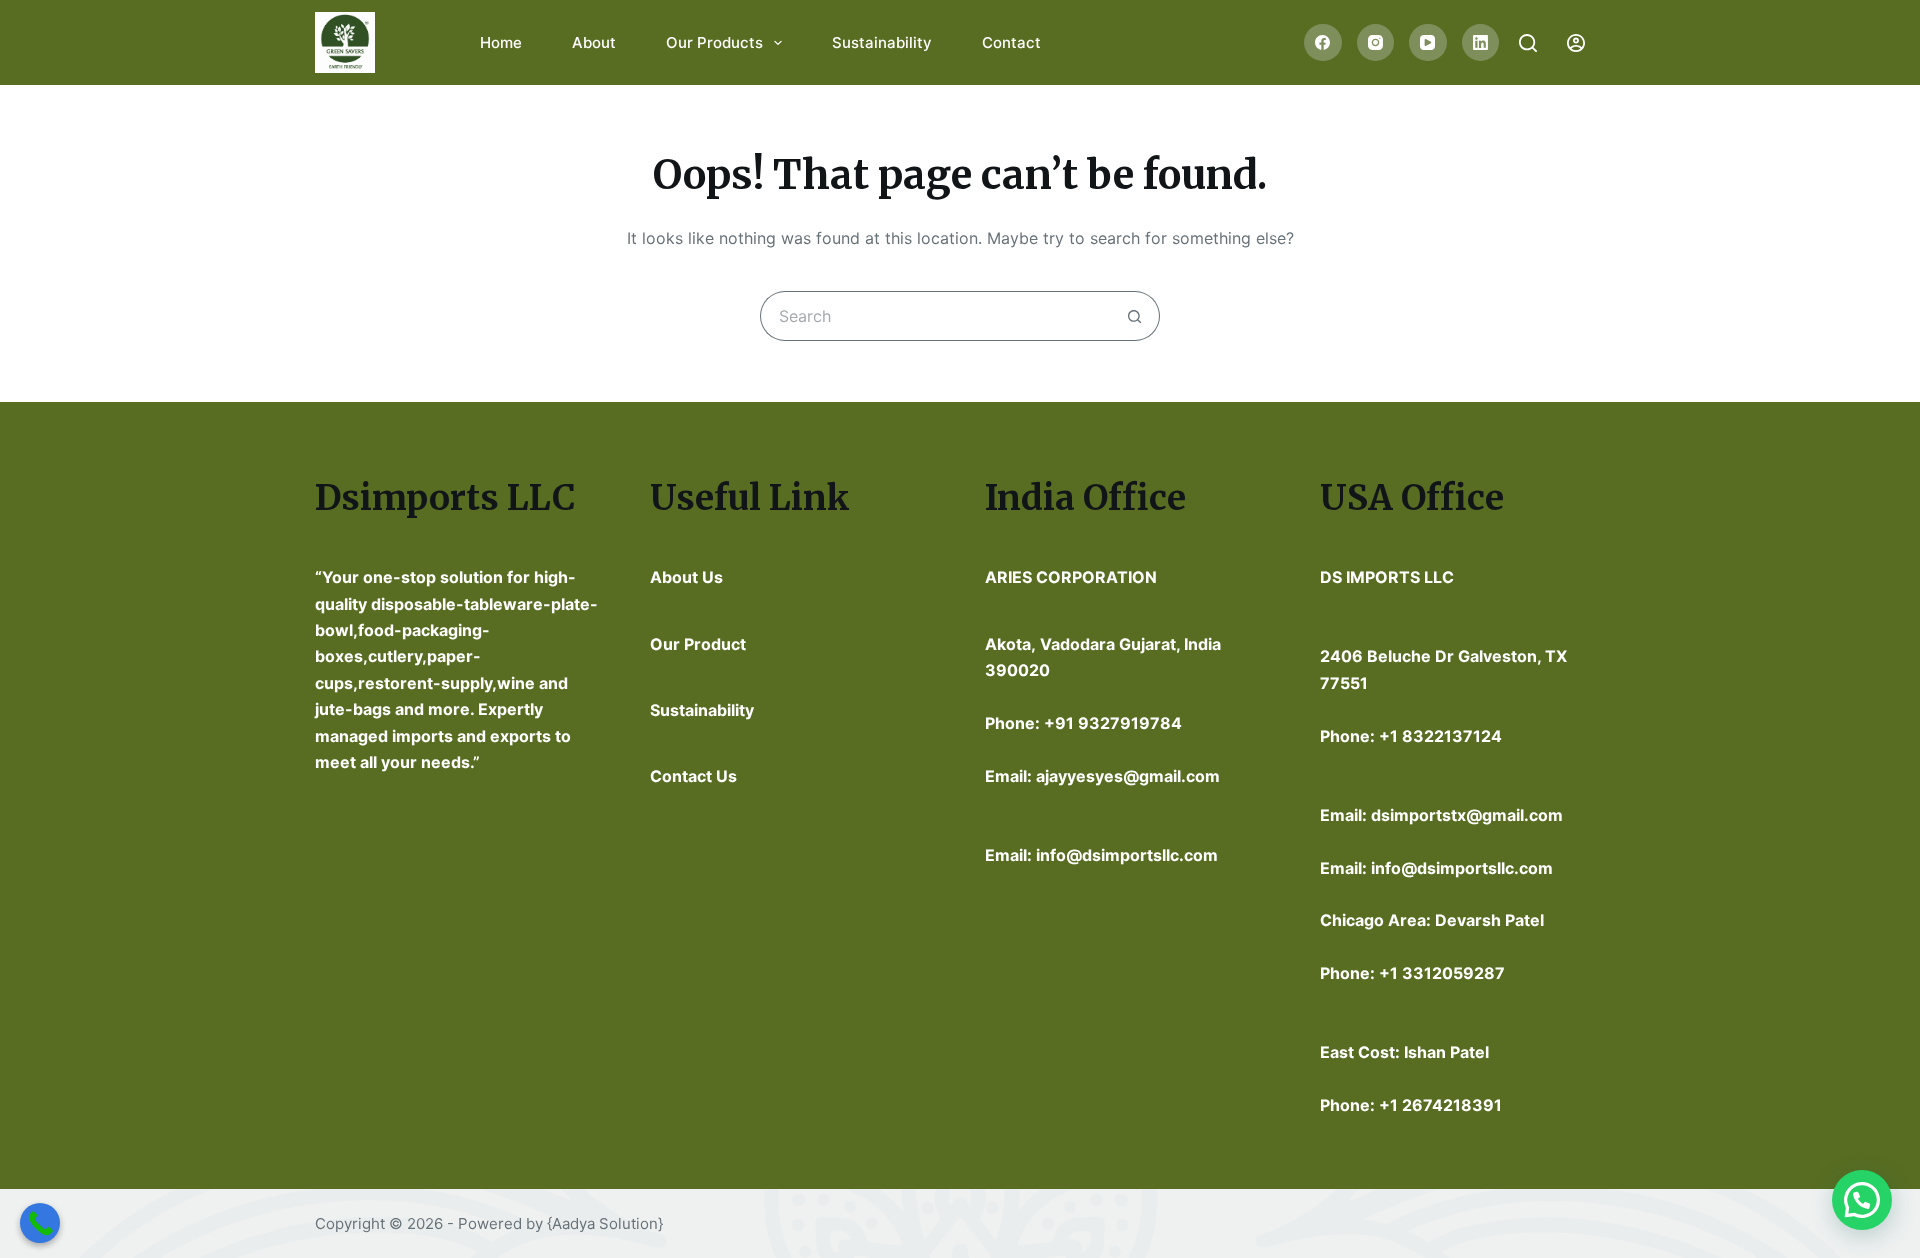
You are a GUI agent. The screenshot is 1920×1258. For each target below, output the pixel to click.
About (594, 42)
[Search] (1528, 43)
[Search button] (1135, 316)
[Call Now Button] (40, 1223)
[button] (1862, 1200)
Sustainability (882, 42)
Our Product (698, 644)
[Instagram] (1376, 43)
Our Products (714, 42)
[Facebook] (1323, 43)
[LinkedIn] (1481, 43)
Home (501, 42)
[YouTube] (1428, 43)
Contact (1011, 42)
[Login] (1576, 43)
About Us (686, 577)
